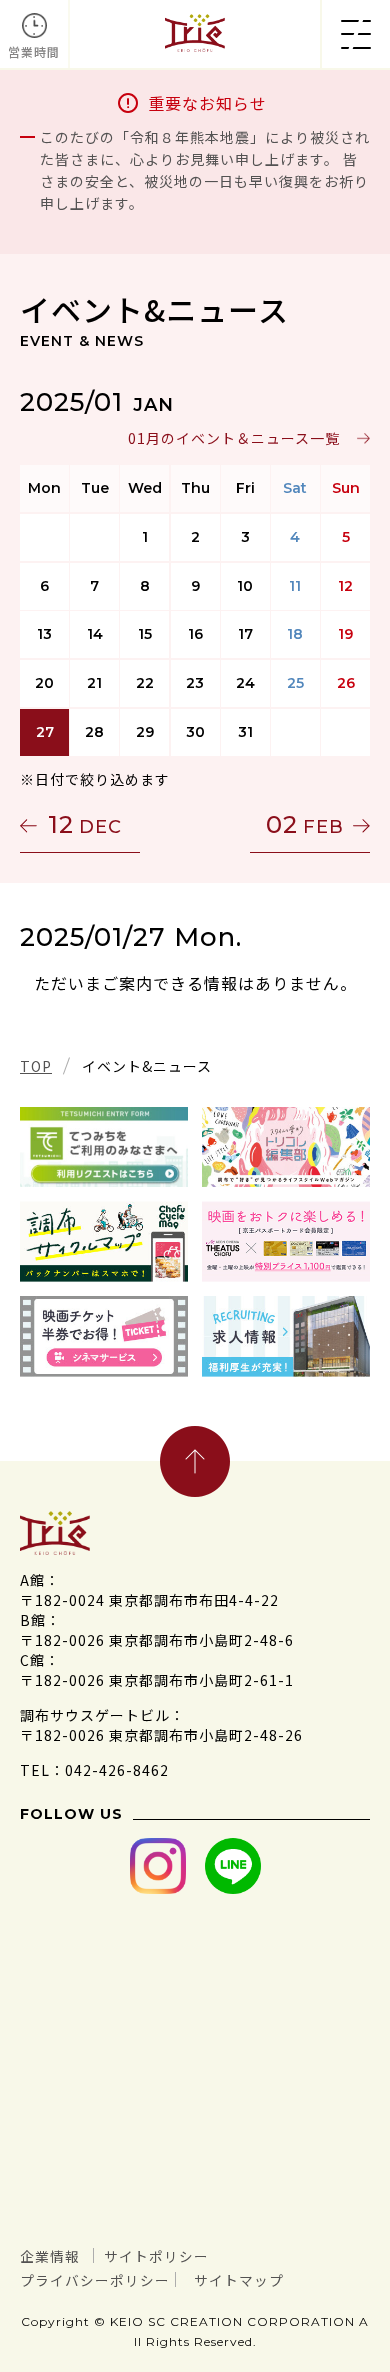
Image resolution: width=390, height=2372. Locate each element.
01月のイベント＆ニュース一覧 (234, 438)
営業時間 (34, 51)
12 (85, 824)
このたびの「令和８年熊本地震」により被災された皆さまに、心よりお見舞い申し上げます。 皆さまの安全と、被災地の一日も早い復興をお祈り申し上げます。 (205, 170)
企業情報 (50, 2256)
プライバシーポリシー (95, 2280)
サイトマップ (239, 2280)
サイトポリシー (156, 2256)
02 (305, 824)
